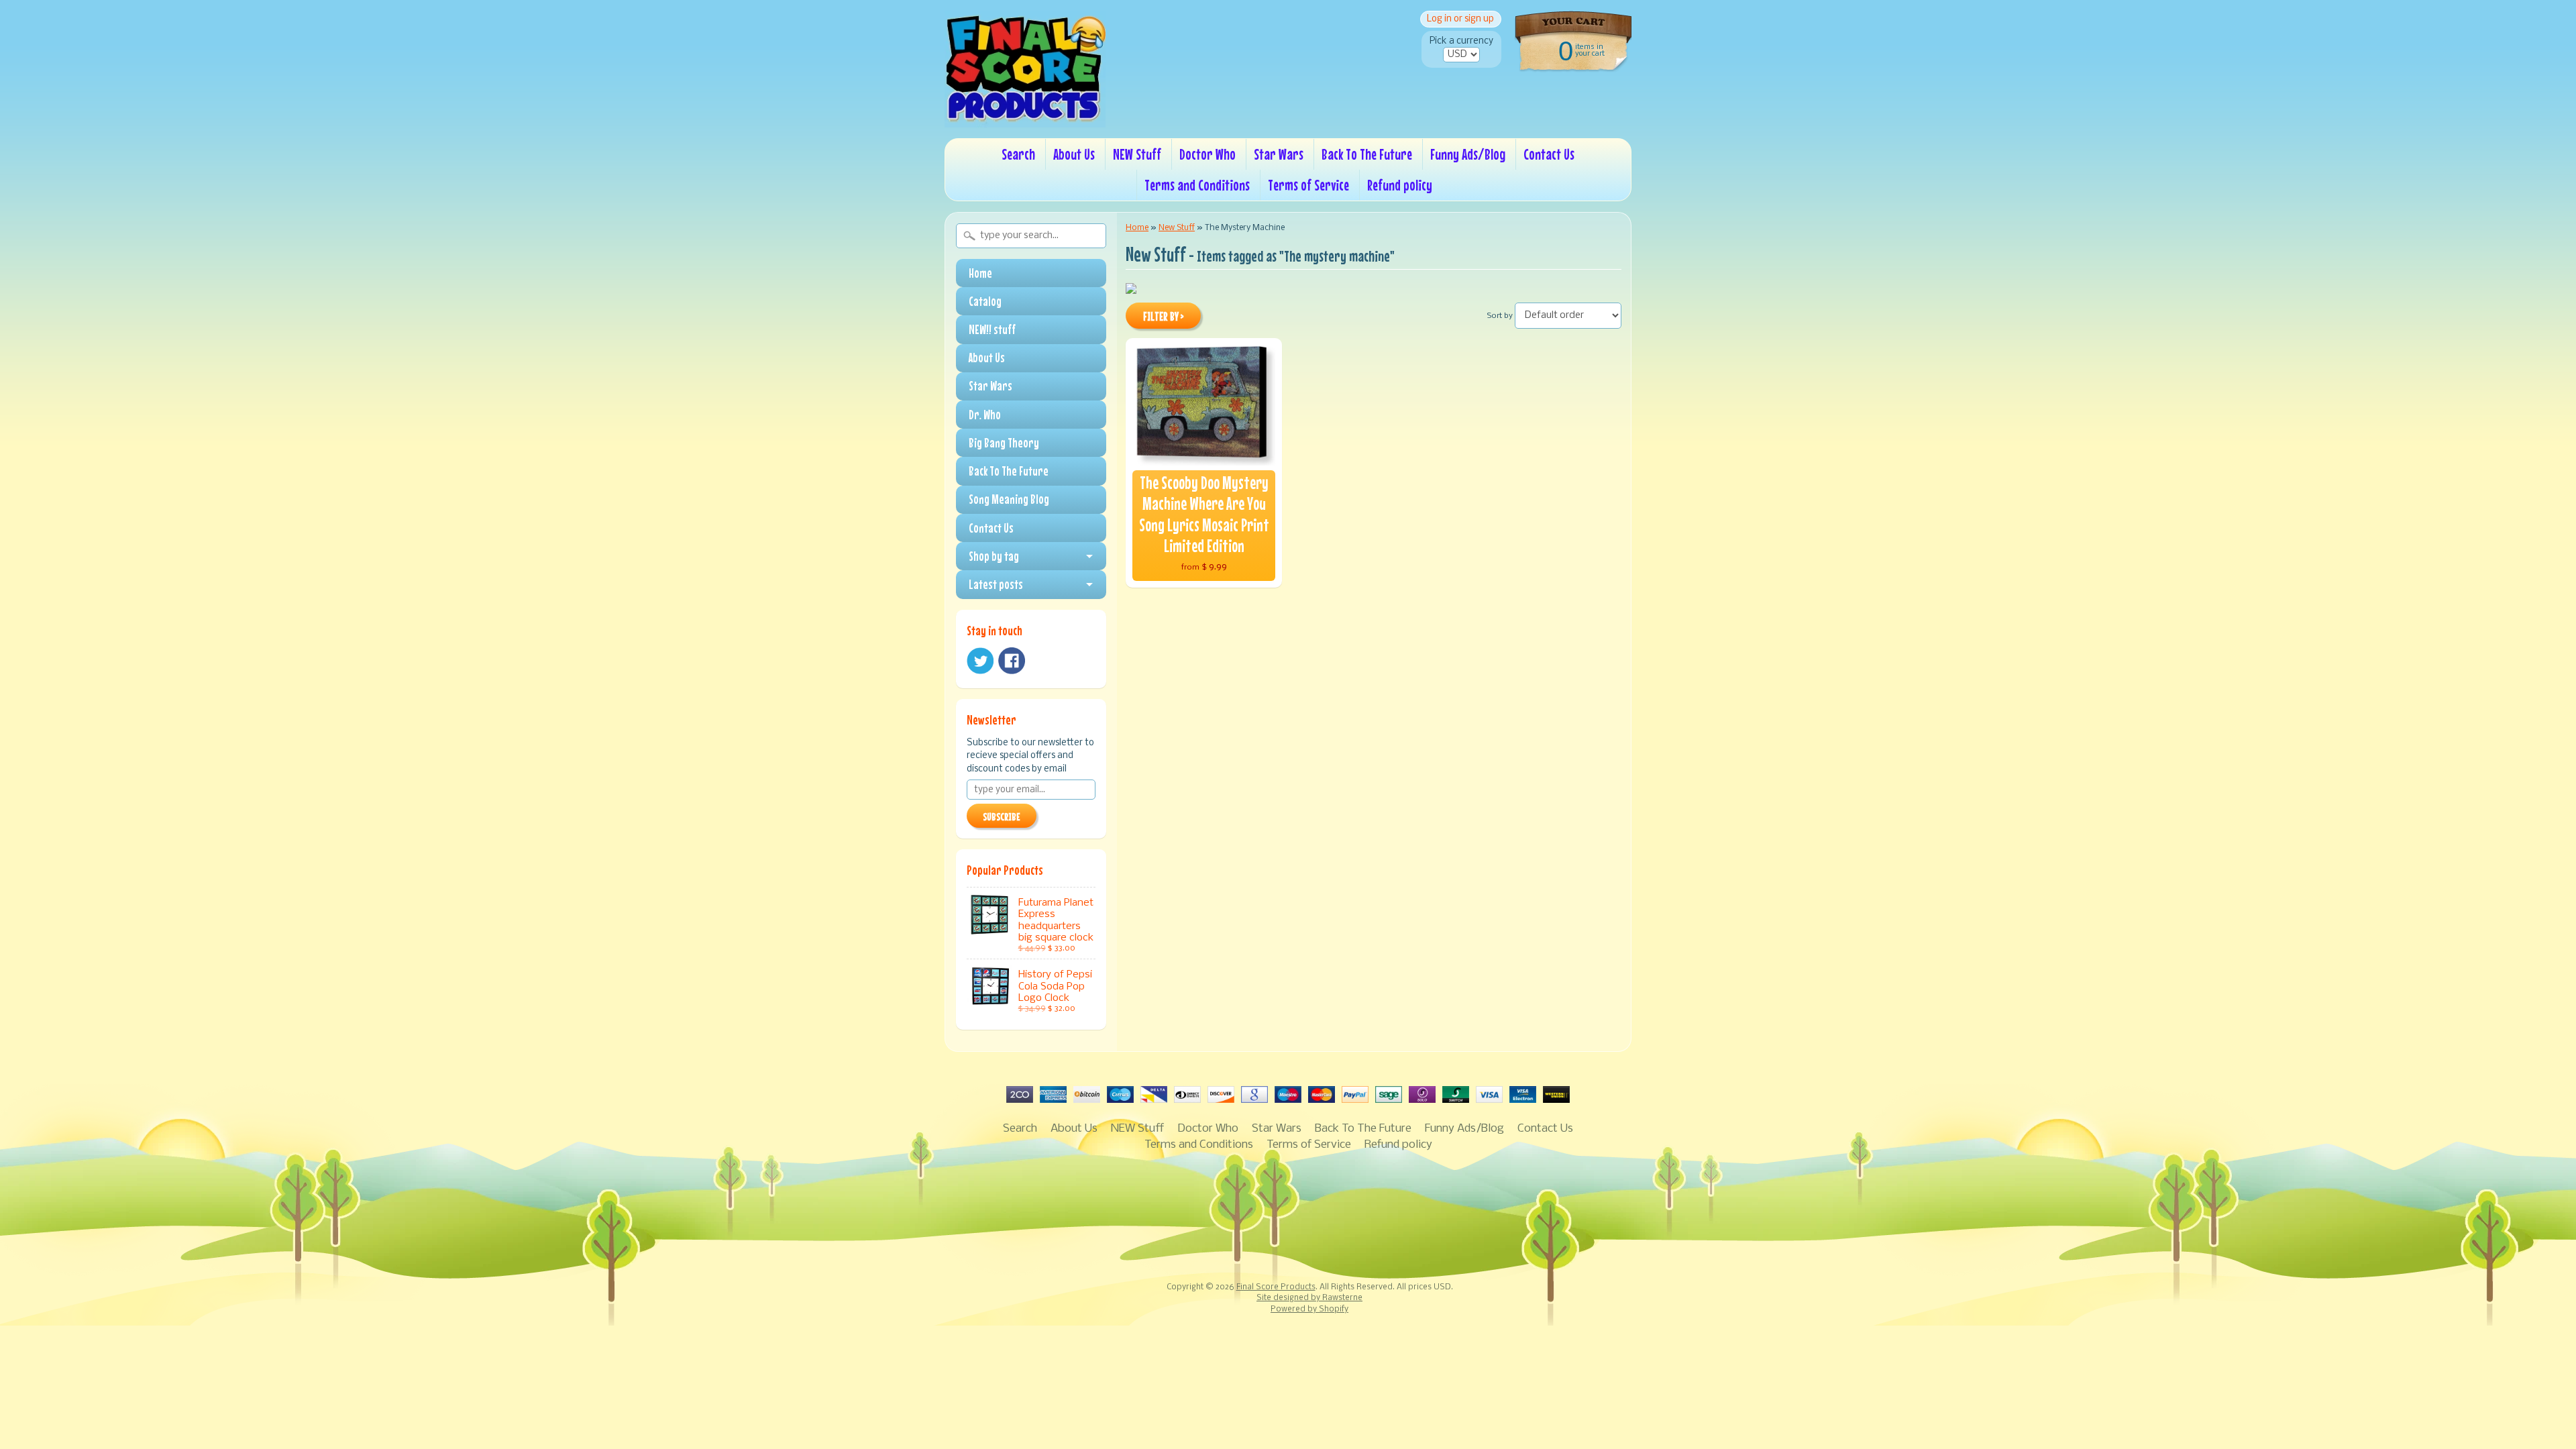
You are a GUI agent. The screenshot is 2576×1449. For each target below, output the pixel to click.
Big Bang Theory (1004, 443)
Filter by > (1164, 317)
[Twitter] (980, 661)
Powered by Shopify (1309, 1309)
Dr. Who (985, 415)
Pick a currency (1461, 41)
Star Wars (1279, 154)
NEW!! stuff (992, 329)
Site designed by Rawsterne (1309, 1298)
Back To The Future (1367, 154)
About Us (1074, 154)
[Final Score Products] (1025, 118)
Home (980, 273)
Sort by (1500, 316)
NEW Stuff (1137, 154)
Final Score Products (1276, 1287)
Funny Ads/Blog (1468, 154)
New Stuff (1177, 228)
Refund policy (1400, 185)
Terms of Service (1308, 185)
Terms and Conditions (1197, 185)
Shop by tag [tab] (994, 556)
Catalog (985, 301)
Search (1018, 154)
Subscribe (1002, 816)
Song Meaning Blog (1009, 499)
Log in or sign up (1460, 19)
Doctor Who (1207, 154)
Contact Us (1549, 154)
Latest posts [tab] (996, 584)
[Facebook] (1012, 661)
